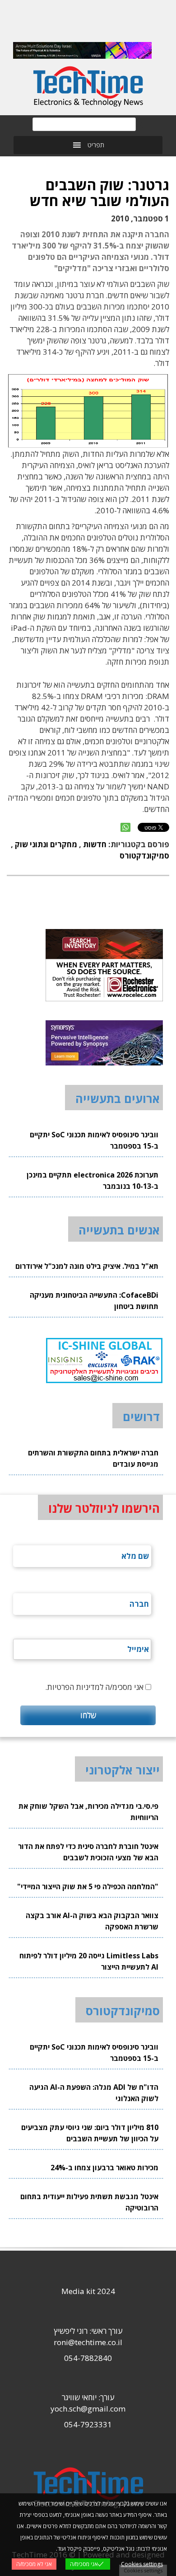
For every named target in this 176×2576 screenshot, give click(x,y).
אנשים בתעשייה (119, 1230)
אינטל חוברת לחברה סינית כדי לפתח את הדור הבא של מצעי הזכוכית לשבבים (88, 1852)
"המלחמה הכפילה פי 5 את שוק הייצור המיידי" (88, 1886)
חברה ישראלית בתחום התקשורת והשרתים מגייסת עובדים (93, 1458)
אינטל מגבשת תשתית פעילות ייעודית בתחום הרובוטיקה (89, 2202)
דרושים (141, 1417)
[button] (96, 145)
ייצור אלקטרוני (123, 1770)
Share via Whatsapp (125, 827)
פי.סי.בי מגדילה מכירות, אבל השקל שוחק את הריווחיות (88, 1812)
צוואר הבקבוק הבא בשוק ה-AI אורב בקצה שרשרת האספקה (92, 1921)
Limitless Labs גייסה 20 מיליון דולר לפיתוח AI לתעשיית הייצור (89, 1961)
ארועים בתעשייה (118, 1098)
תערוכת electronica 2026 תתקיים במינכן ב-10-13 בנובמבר (93, 1180)
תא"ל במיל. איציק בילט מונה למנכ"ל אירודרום (87, 1266)
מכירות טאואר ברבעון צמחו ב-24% (104, 2168)
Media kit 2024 (88, 2291)
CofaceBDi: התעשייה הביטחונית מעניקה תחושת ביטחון (94, 1301)
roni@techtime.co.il (88, 2342)
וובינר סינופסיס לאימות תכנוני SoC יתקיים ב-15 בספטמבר (94, 1140)
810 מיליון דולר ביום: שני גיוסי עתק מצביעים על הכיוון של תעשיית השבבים (90, 2133)
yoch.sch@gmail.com (88, 2409)
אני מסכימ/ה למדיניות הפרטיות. (94, 1687)
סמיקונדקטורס (144, 856)
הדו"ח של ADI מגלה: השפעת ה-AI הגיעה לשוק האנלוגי (94, 2093)
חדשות (95, 844)
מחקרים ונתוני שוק (46, 844)
